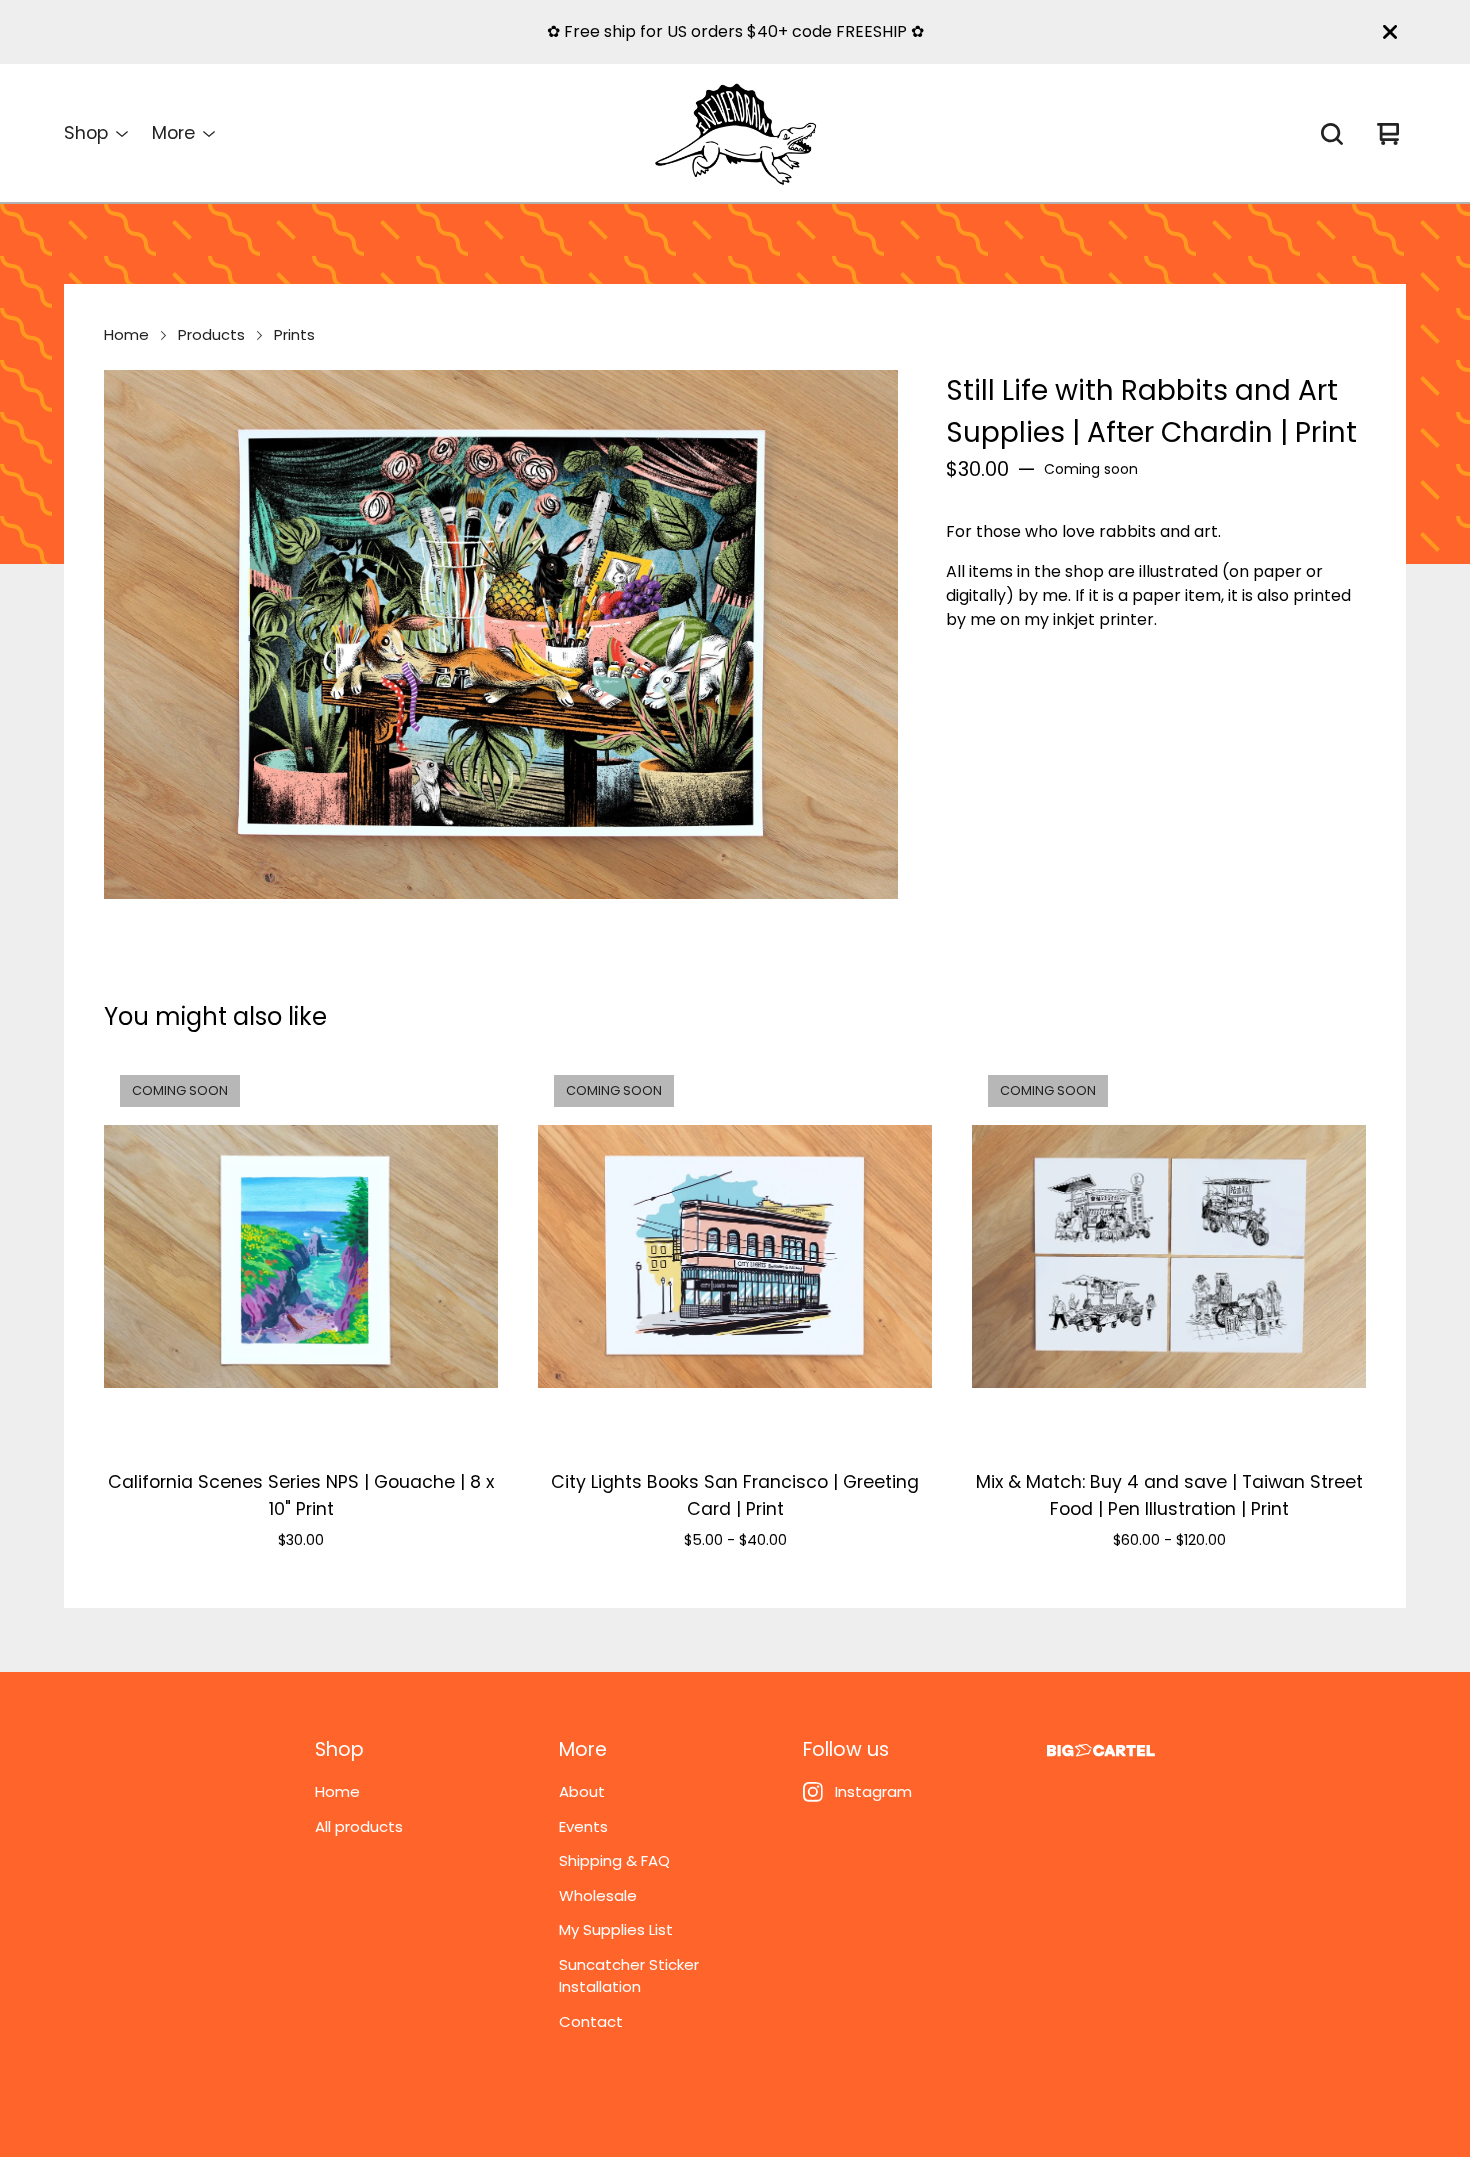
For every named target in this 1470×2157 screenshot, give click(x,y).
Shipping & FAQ (614, 1860)
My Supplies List (616, 1929)
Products (211, 334)
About (582, 1791)
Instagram (873, 1791)
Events (583, 1826)
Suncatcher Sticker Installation (629, 1976)
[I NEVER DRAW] (734, 134)
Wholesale (598, 1895)
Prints (294, 334)
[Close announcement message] (1390, 32)
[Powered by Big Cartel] (1101, 1750)
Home (126, 334)
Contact (591, 2021)
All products (359, 1826)
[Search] (1332, 134)
